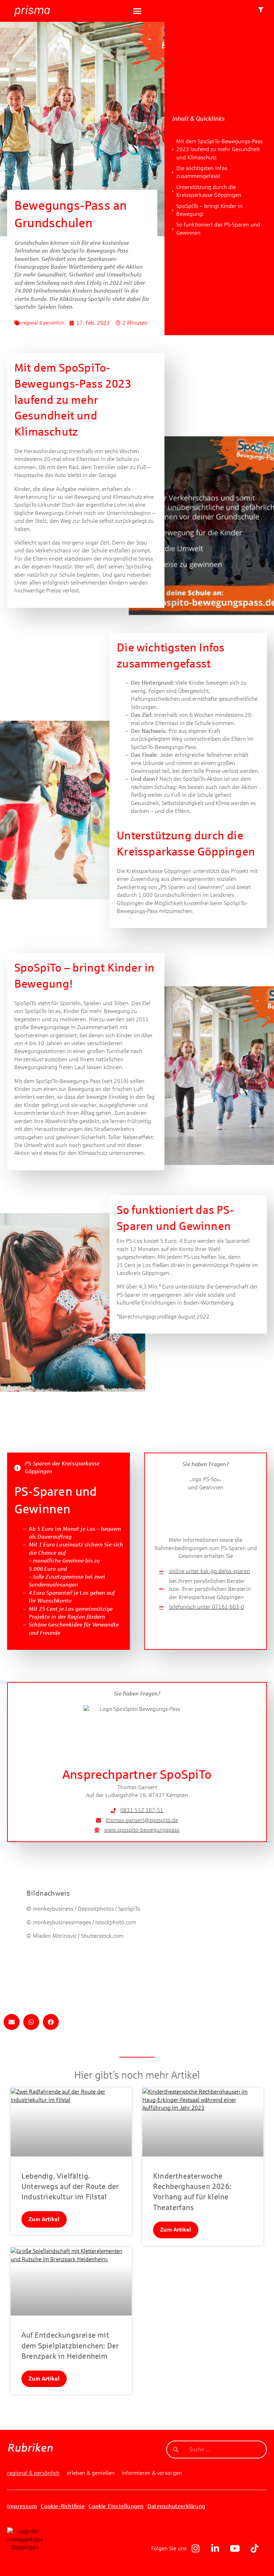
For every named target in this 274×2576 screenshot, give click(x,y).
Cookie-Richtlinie (63, 2506)
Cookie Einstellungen (116, 2506)
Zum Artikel (44, 2219)
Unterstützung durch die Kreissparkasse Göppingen (209, 191)
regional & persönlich (43, 323)
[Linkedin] (215, 2548)
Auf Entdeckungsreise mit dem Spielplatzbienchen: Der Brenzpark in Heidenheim (70, 2346)
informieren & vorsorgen (152, 2473)
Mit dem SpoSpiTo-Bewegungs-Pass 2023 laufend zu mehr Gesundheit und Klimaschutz (219, 149)
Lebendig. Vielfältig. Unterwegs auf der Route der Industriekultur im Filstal (70, 2187)
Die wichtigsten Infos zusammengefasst (202, 172)
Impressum (22, 2506)
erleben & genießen (91, 2473)
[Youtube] (235, 2548)
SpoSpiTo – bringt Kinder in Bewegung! (209, 210)
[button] (137, 11)
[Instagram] (196, 2548)
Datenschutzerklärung (176, 2506)
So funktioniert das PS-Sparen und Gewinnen (218, 229)
